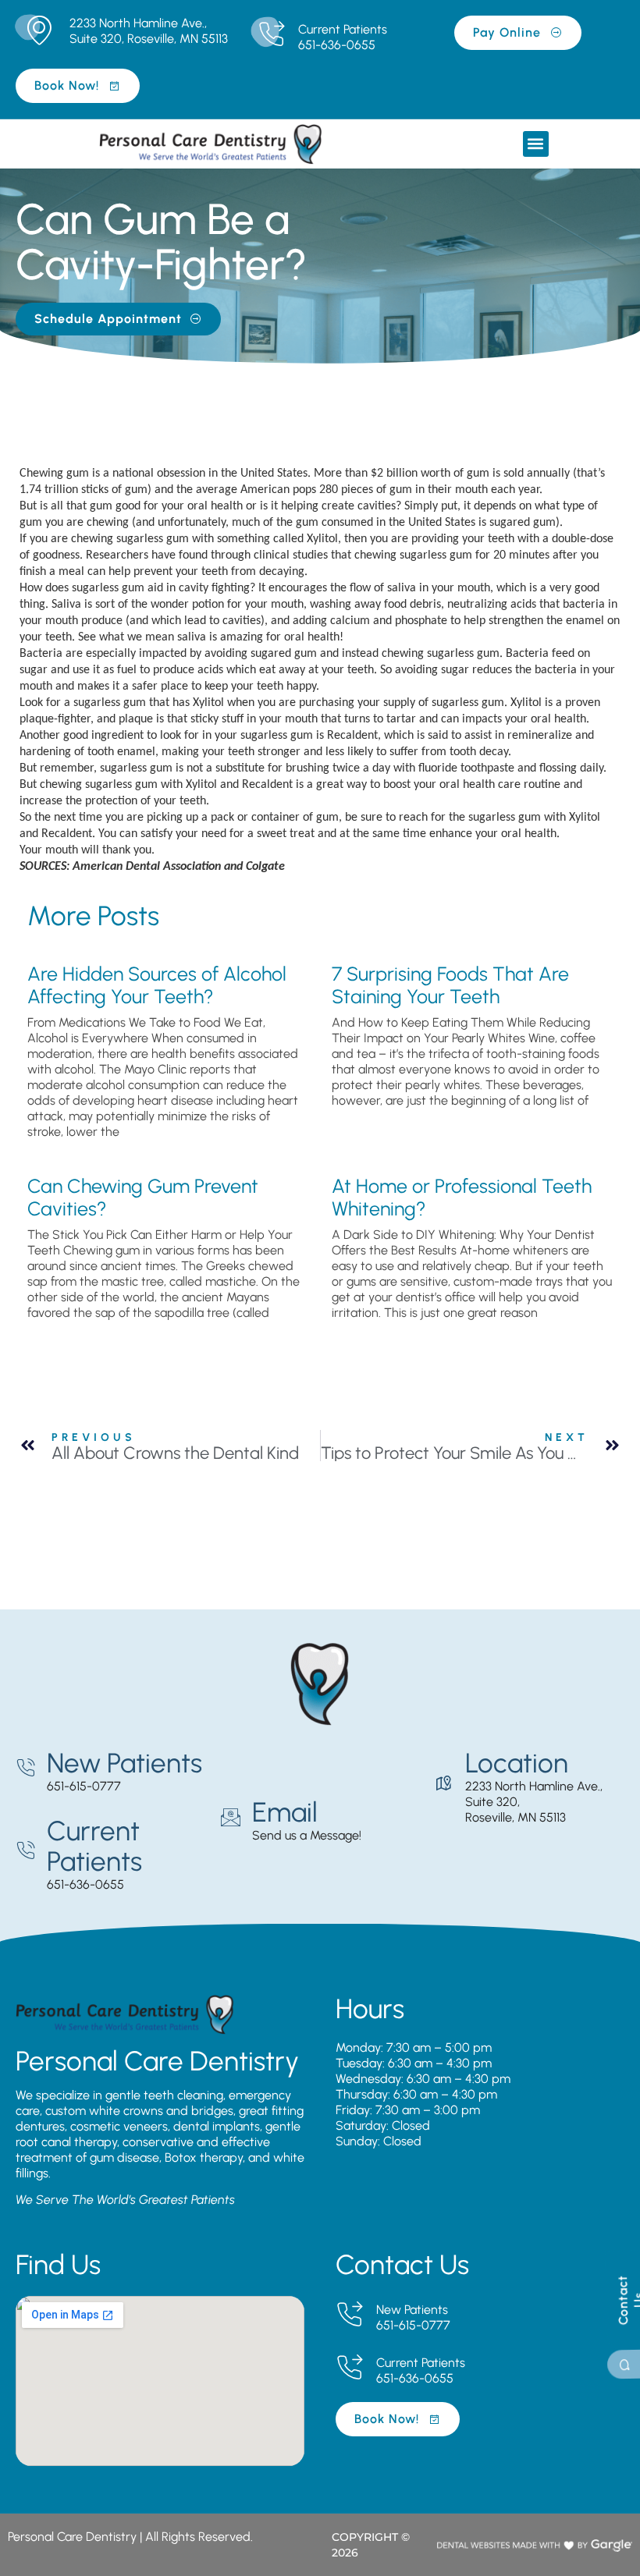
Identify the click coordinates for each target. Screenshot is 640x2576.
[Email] (231, 1817)
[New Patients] (25, 1768)
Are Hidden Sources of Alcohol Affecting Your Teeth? (157, 985)
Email (285, 1812)
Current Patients (343, 29)
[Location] (444, 1784)
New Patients (124, 1763)
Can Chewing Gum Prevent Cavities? (143, 1197)
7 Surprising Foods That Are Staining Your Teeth (450, 985)
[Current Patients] (271, 35)
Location (517, 1763)
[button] (536, 144)
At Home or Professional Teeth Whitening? (462, 1197)
